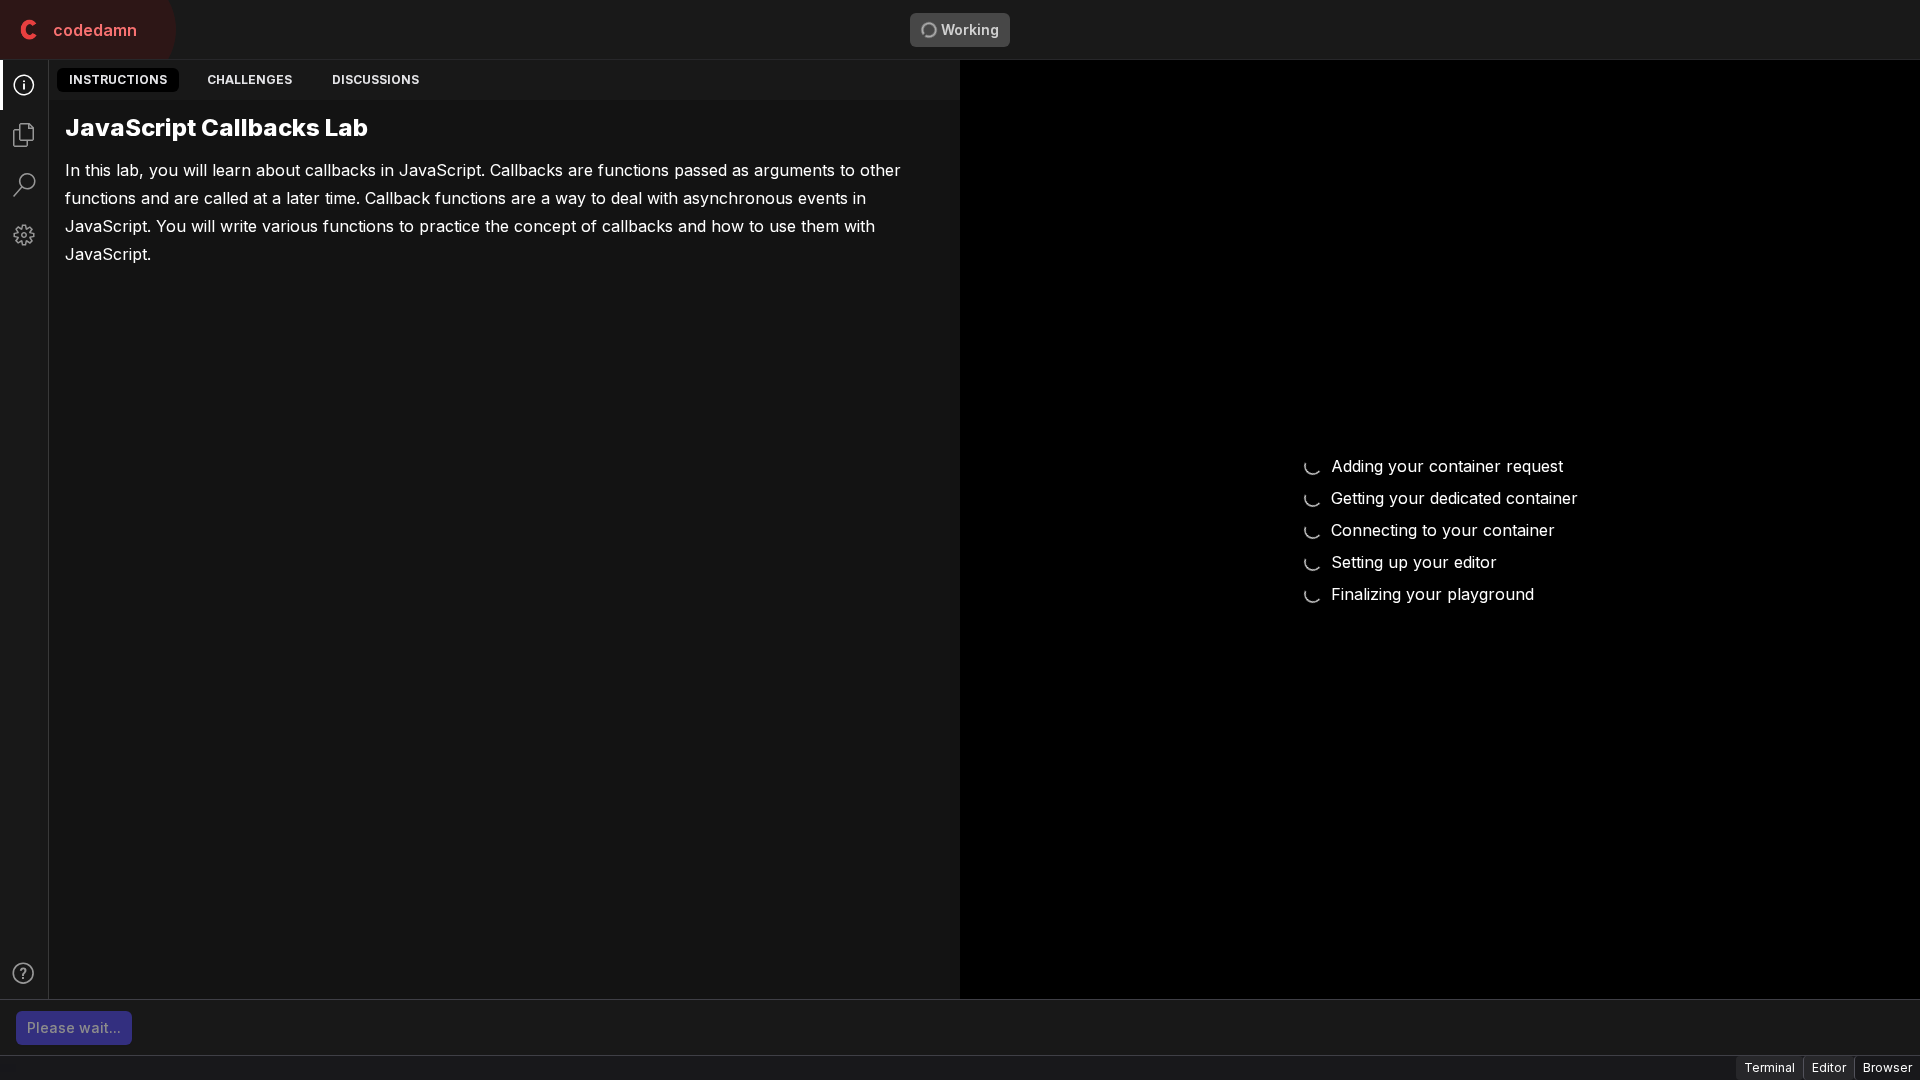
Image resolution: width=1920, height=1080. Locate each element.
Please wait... (74, 1027)
